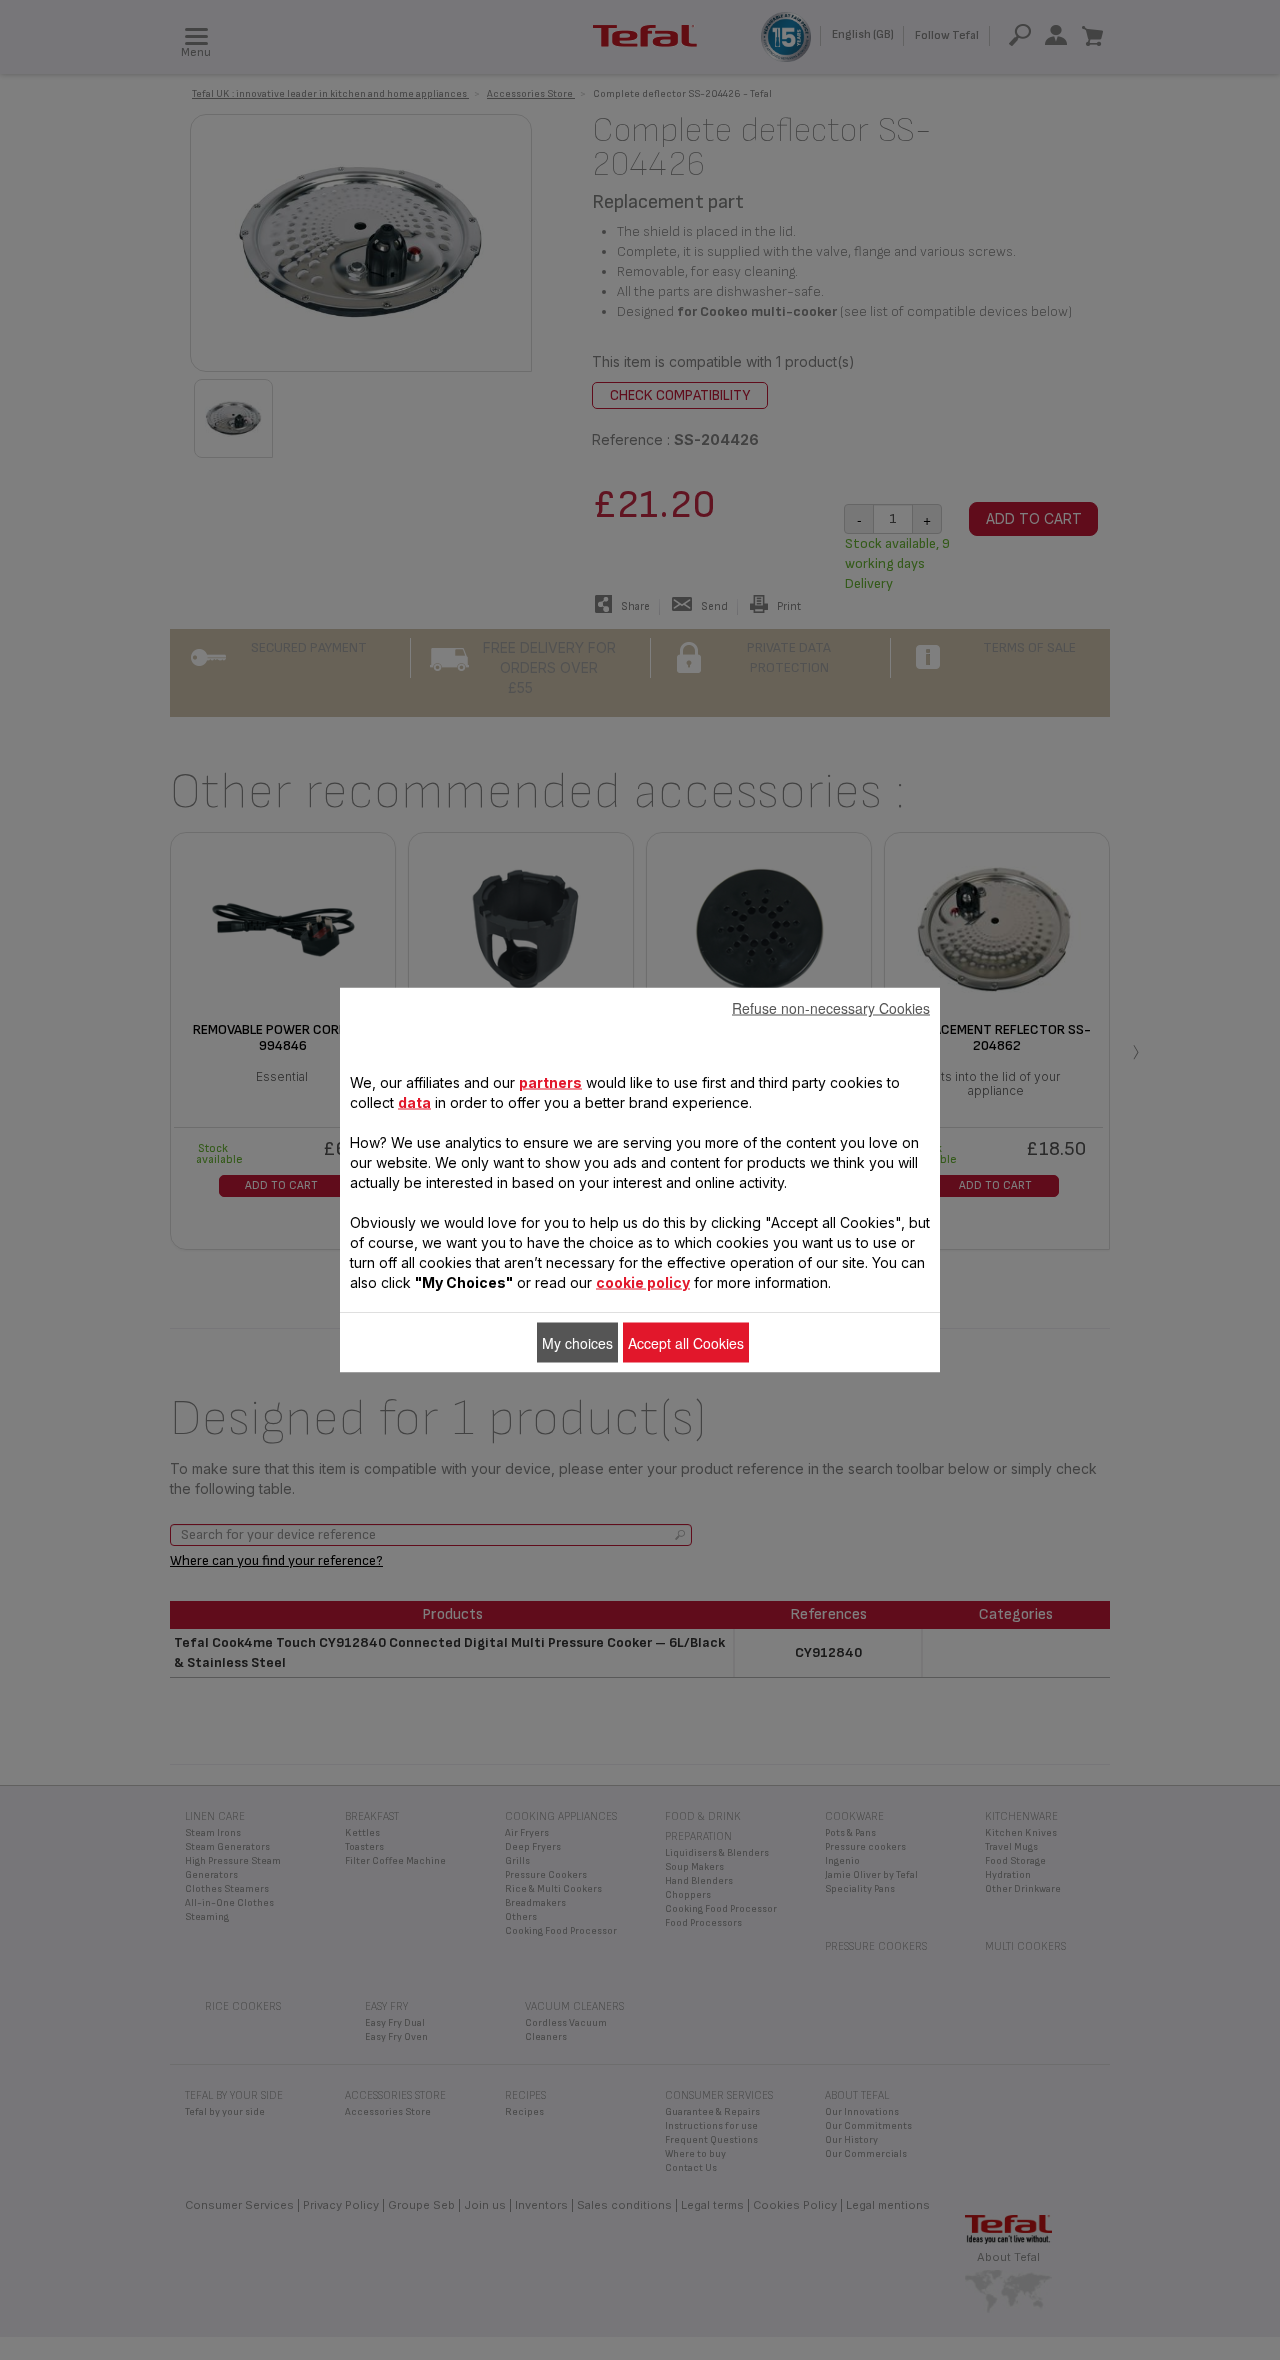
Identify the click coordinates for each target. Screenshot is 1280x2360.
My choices (577, 1343)
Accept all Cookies (686, 1343)
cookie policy (643, 1282)
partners (550, 1082)
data (414, 1102)
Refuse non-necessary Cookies (831, 1008)
